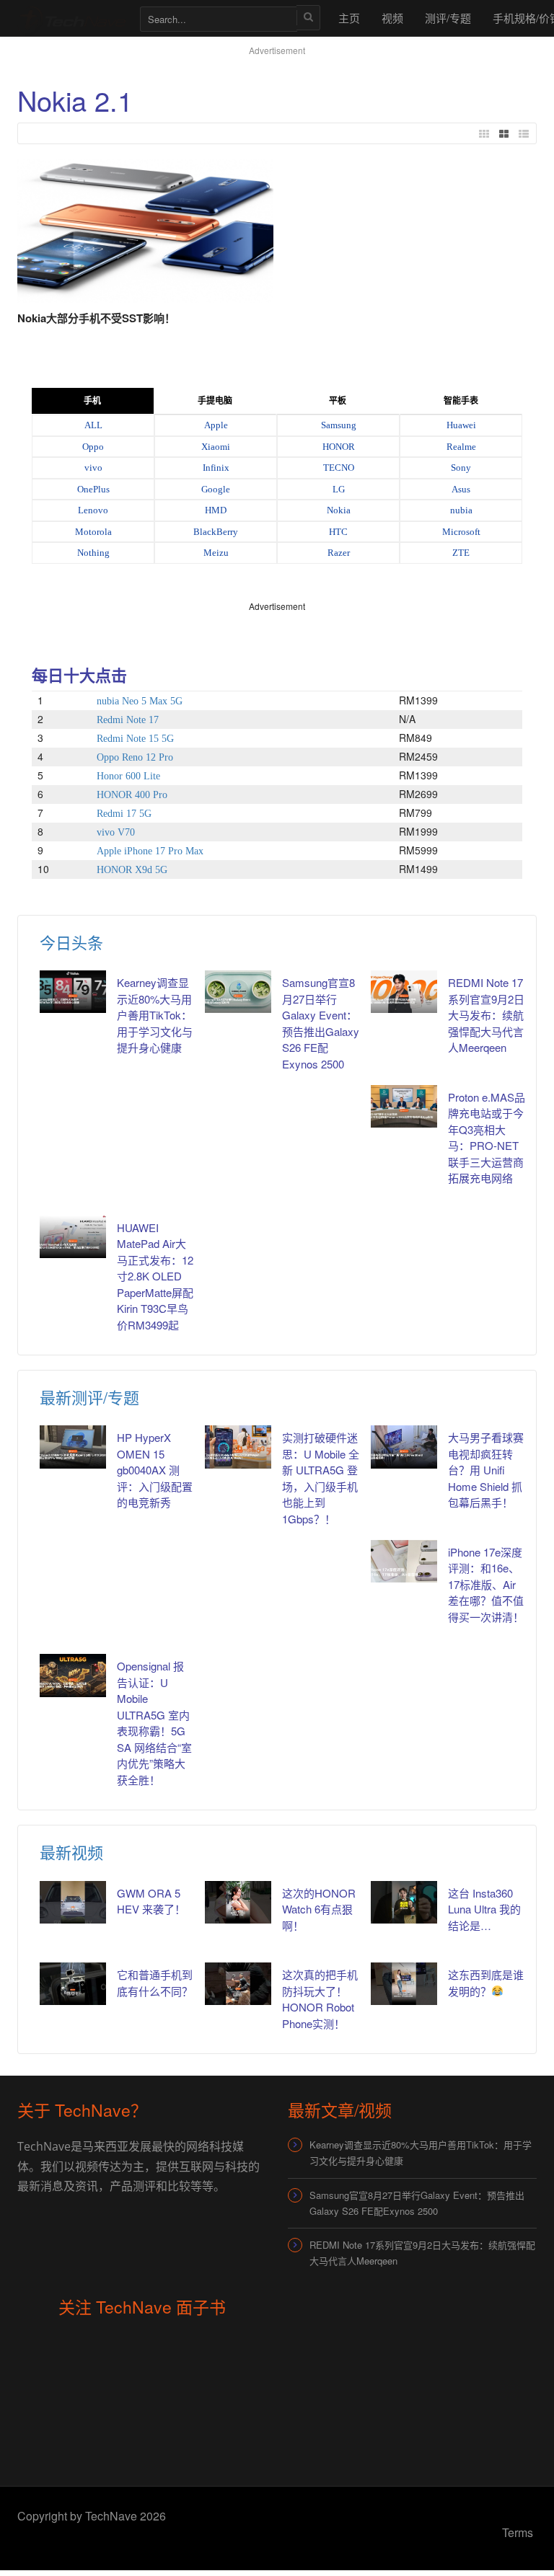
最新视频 (71, 1852)
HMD (216, 510)
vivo (93, 468)
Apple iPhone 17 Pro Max (150, 851)
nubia (461, 510)
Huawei (461, 425)
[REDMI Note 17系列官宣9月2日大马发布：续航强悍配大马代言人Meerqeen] (404, 992)
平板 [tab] (338, 401)
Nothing (93, 553)
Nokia (339, 510)
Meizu (216, 553)
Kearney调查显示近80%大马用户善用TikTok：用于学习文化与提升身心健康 (155, 1015)
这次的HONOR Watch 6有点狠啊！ (319, 1909)
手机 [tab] (92, 401)
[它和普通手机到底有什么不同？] (73, 1984)
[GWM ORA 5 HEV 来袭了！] (73, 1902)
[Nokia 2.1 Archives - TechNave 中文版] (71, 18)
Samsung (339, 425)
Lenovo (93, 510)
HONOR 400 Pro (132, 795)
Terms (518, 2532)
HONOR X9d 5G (132, 870)
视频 (392, 18)
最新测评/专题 (89, 1397)
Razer (339, 553)
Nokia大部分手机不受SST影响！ (96, 318)
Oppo (93, 447)
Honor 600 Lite (128, 776)
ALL (93, 425)
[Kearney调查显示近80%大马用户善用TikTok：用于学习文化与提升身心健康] (73, 992)
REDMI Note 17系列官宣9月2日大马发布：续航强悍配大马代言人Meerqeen (486, 1015)
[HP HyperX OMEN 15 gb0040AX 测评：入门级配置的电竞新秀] (73, 1447)
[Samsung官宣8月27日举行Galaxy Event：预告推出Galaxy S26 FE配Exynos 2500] (238, 992)
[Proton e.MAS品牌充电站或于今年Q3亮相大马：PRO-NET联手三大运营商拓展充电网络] (404, 1106)
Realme (461, 447)
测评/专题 (448, 18)
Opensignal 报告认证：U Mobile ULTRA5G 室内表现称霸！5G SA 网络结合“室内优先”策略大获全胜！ (154, 1723)
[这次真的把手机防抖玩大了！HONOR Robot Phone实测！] (238, 1984)
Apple (216, 425)
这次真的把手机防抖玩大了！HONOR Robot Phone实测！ (320, 1999)
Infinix (216, 468)
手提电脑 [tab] (215, 401)
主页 (349, 18)
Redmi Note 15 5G (135, 739)
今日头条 (71, 942)
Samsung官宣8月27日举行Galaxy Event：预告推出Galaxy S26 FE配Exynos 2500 (417, 2203)
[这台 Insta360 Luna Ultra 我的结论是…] (404, 1902)
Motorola (93, 532)
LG (339, 489)
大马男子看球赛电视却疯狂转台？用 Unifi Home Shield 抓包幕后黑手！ (486, 1470)
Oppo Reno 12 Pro (135, 757)
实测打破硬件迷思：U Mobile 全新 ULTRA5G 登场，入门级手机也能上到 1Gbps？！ (321, 1478)
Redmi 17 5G (124, 814)
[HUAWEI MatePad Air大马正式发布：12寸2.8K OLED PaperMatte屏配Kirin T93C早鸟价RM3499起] (73, 1237)
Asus (461, 489)
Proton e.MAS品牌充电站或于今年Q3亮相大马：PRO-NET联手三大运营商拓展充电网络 (487, 1138)
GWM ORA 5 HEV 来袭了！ (151, 1901)
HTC (338, 532)
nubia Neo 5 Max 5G (140, 701)
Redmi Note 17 (128, 720)
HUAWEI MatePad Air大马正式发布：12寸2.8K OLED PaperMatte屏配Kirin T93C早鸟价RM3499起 (155, 1276)
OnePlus (93, 489)
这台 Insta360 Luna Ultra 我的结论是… (484, 1909)
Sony (461, 468)
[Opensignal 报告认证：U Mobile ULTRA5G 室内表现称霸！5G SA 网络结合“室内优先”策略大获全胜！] (73, 1675)
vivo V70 (116, 832)
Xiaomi (216, 447)
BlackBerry (216, 532)
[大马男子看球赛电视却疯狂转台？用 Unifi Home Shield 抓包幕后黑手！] (404, 1447)
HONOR (339, 447)
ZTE (461, 553)
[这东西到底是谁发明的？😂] (404, 1984)
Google (216, 489)
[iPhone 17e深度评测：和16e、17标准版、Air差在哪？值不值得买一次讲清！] (404, 1561)
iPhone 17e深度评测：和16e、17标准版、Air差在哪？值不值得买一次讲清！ (486, 1584)
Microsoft (461, 532)
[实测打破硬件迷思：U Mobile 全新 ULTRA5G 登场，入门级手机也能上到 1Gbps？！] (238, 1447)
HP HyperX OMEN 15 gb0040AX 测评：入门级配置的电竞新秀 (155, 1470)
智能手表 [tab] (461, 401)
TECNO (339, 468)
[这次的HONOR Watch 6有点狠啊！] (238, 1902)
